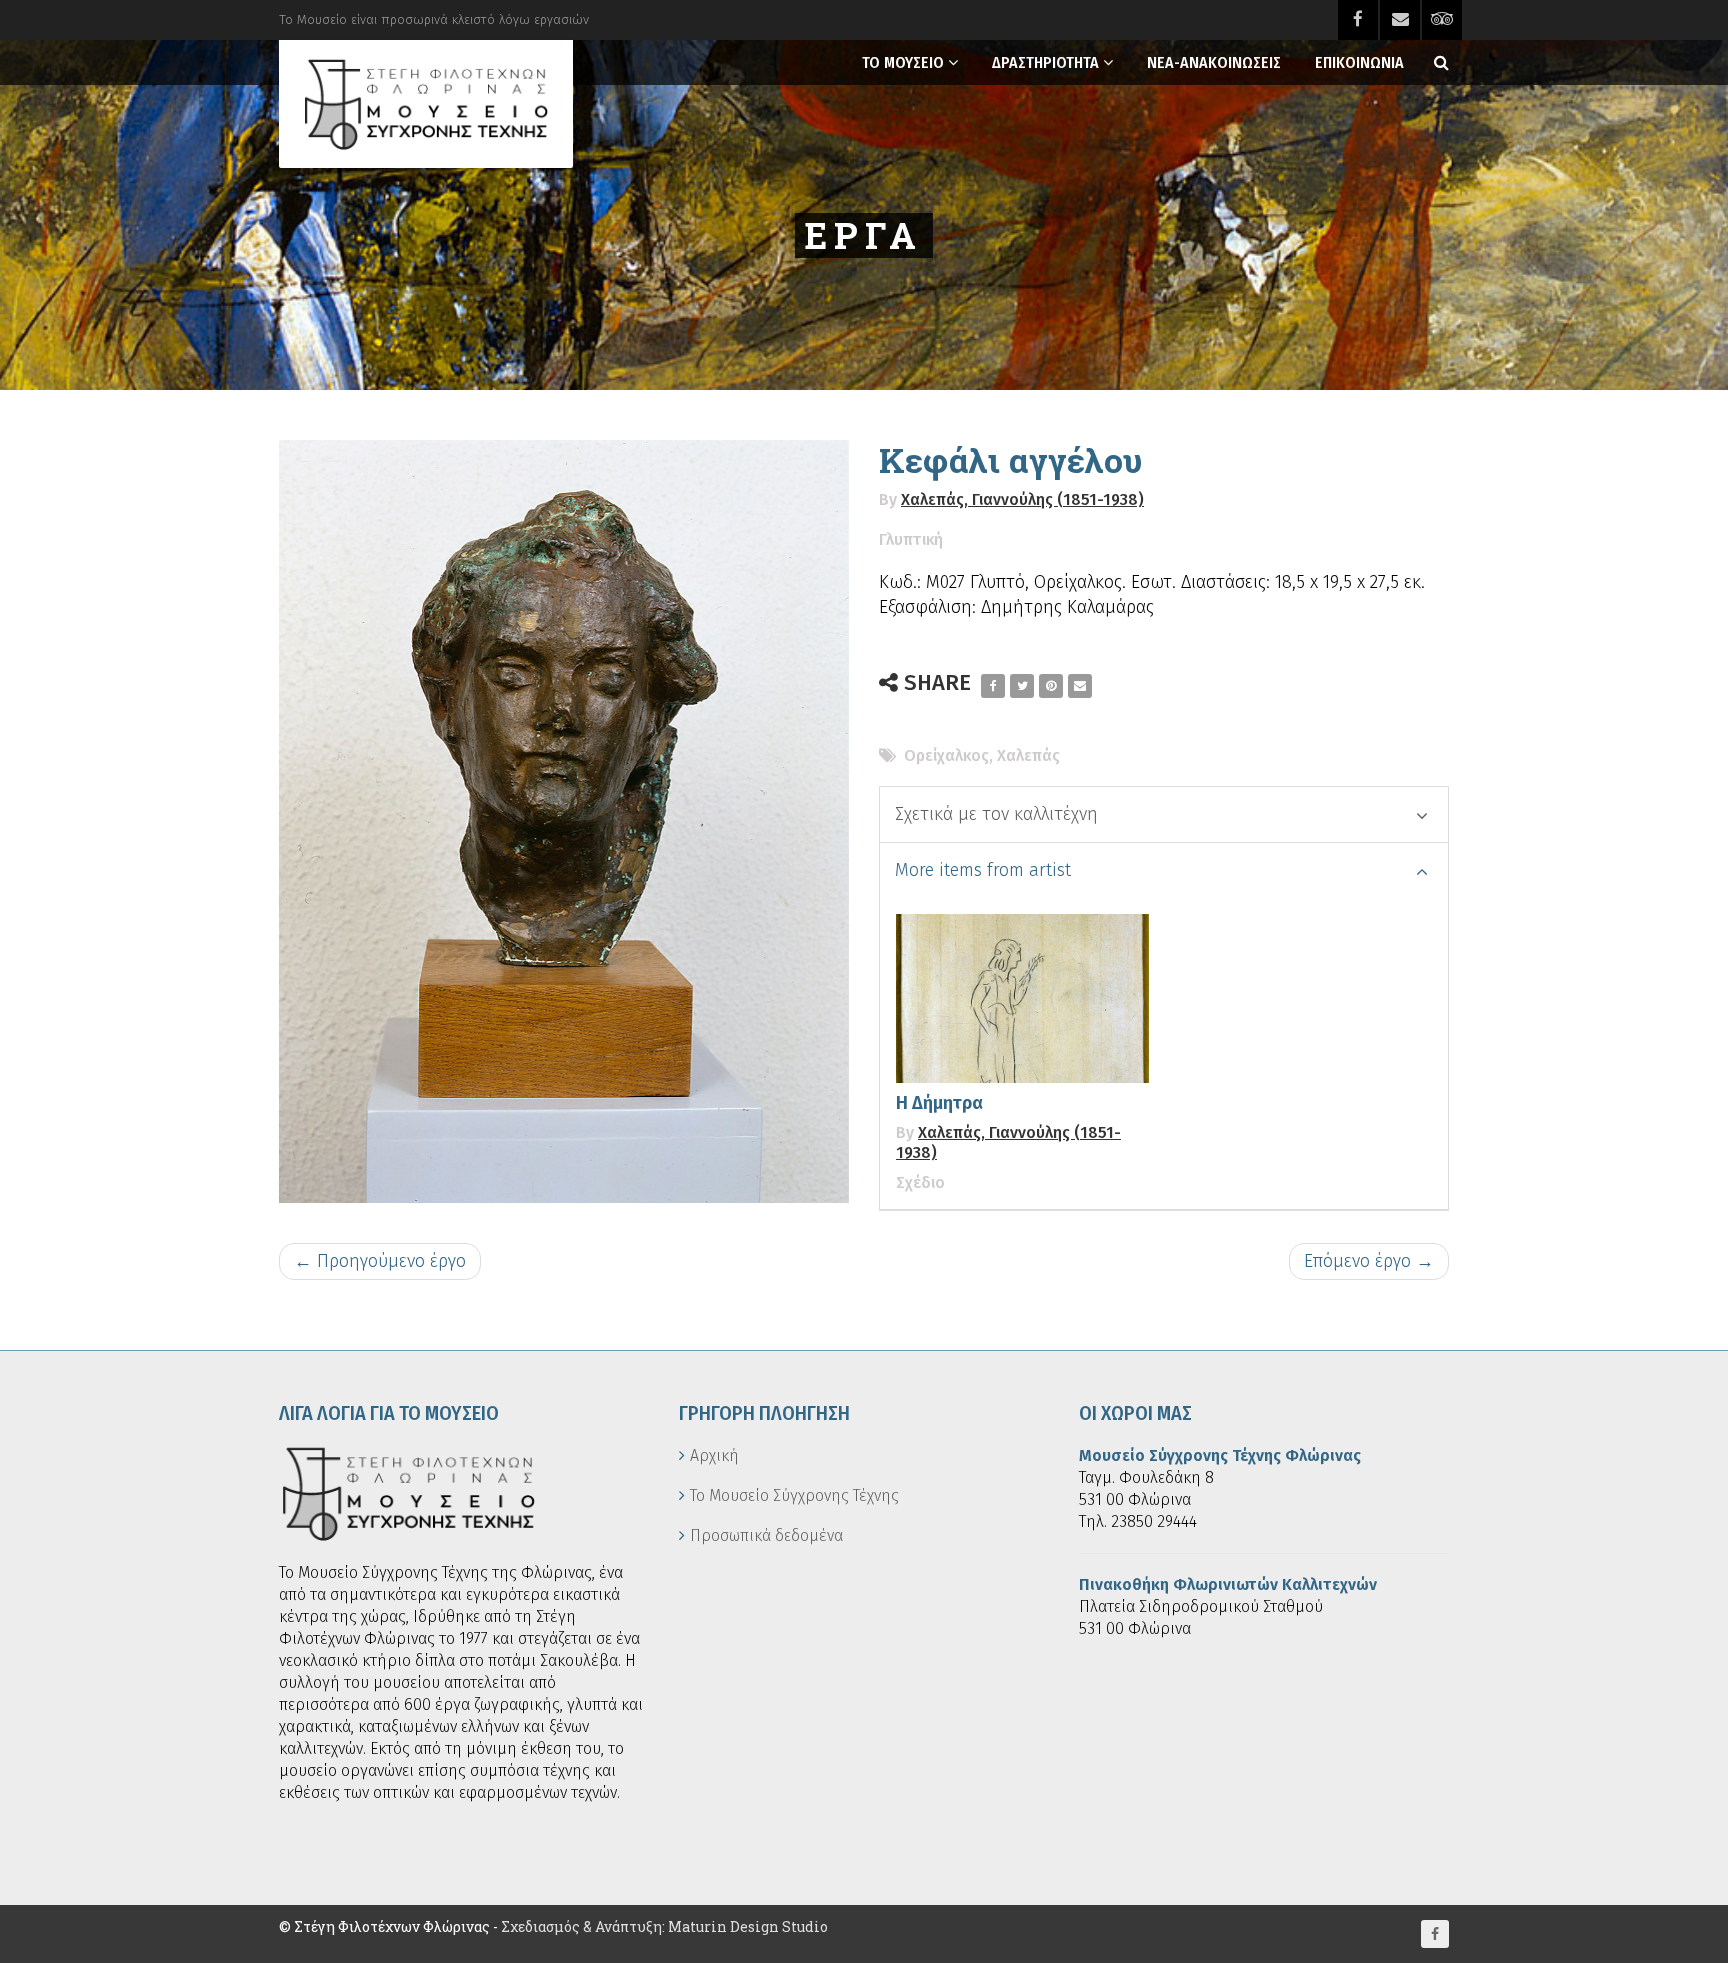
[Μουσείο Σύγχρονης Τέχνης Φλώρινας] (426, 104)
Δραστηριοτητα (1045, 62)
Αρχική (714, 1455)
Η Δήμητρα (939, 1103)
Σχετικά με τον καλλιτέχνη (996, 814)
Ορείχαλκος (946, 755)
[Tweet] (1022, 686)
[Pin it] (1051, 686)
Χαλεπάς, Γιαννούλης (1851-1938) (1022, 499)
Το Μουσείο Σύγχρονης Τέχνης (794, 1495)
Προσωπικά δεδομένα (766, 1535)
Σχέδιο (920, 1182)
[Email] (1080, 686)
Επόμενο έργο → (1369, 1261)
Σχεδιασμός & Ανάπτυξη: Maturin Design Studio (664, 1926)
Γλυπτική (911, 539)
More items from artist (983, 870)
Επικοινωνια (1359, 62)
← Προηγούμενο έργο (380, 1261)
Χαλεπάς (1028, 755)
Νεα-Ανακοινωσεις (1214, 62)
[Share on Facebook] (993, 686)
